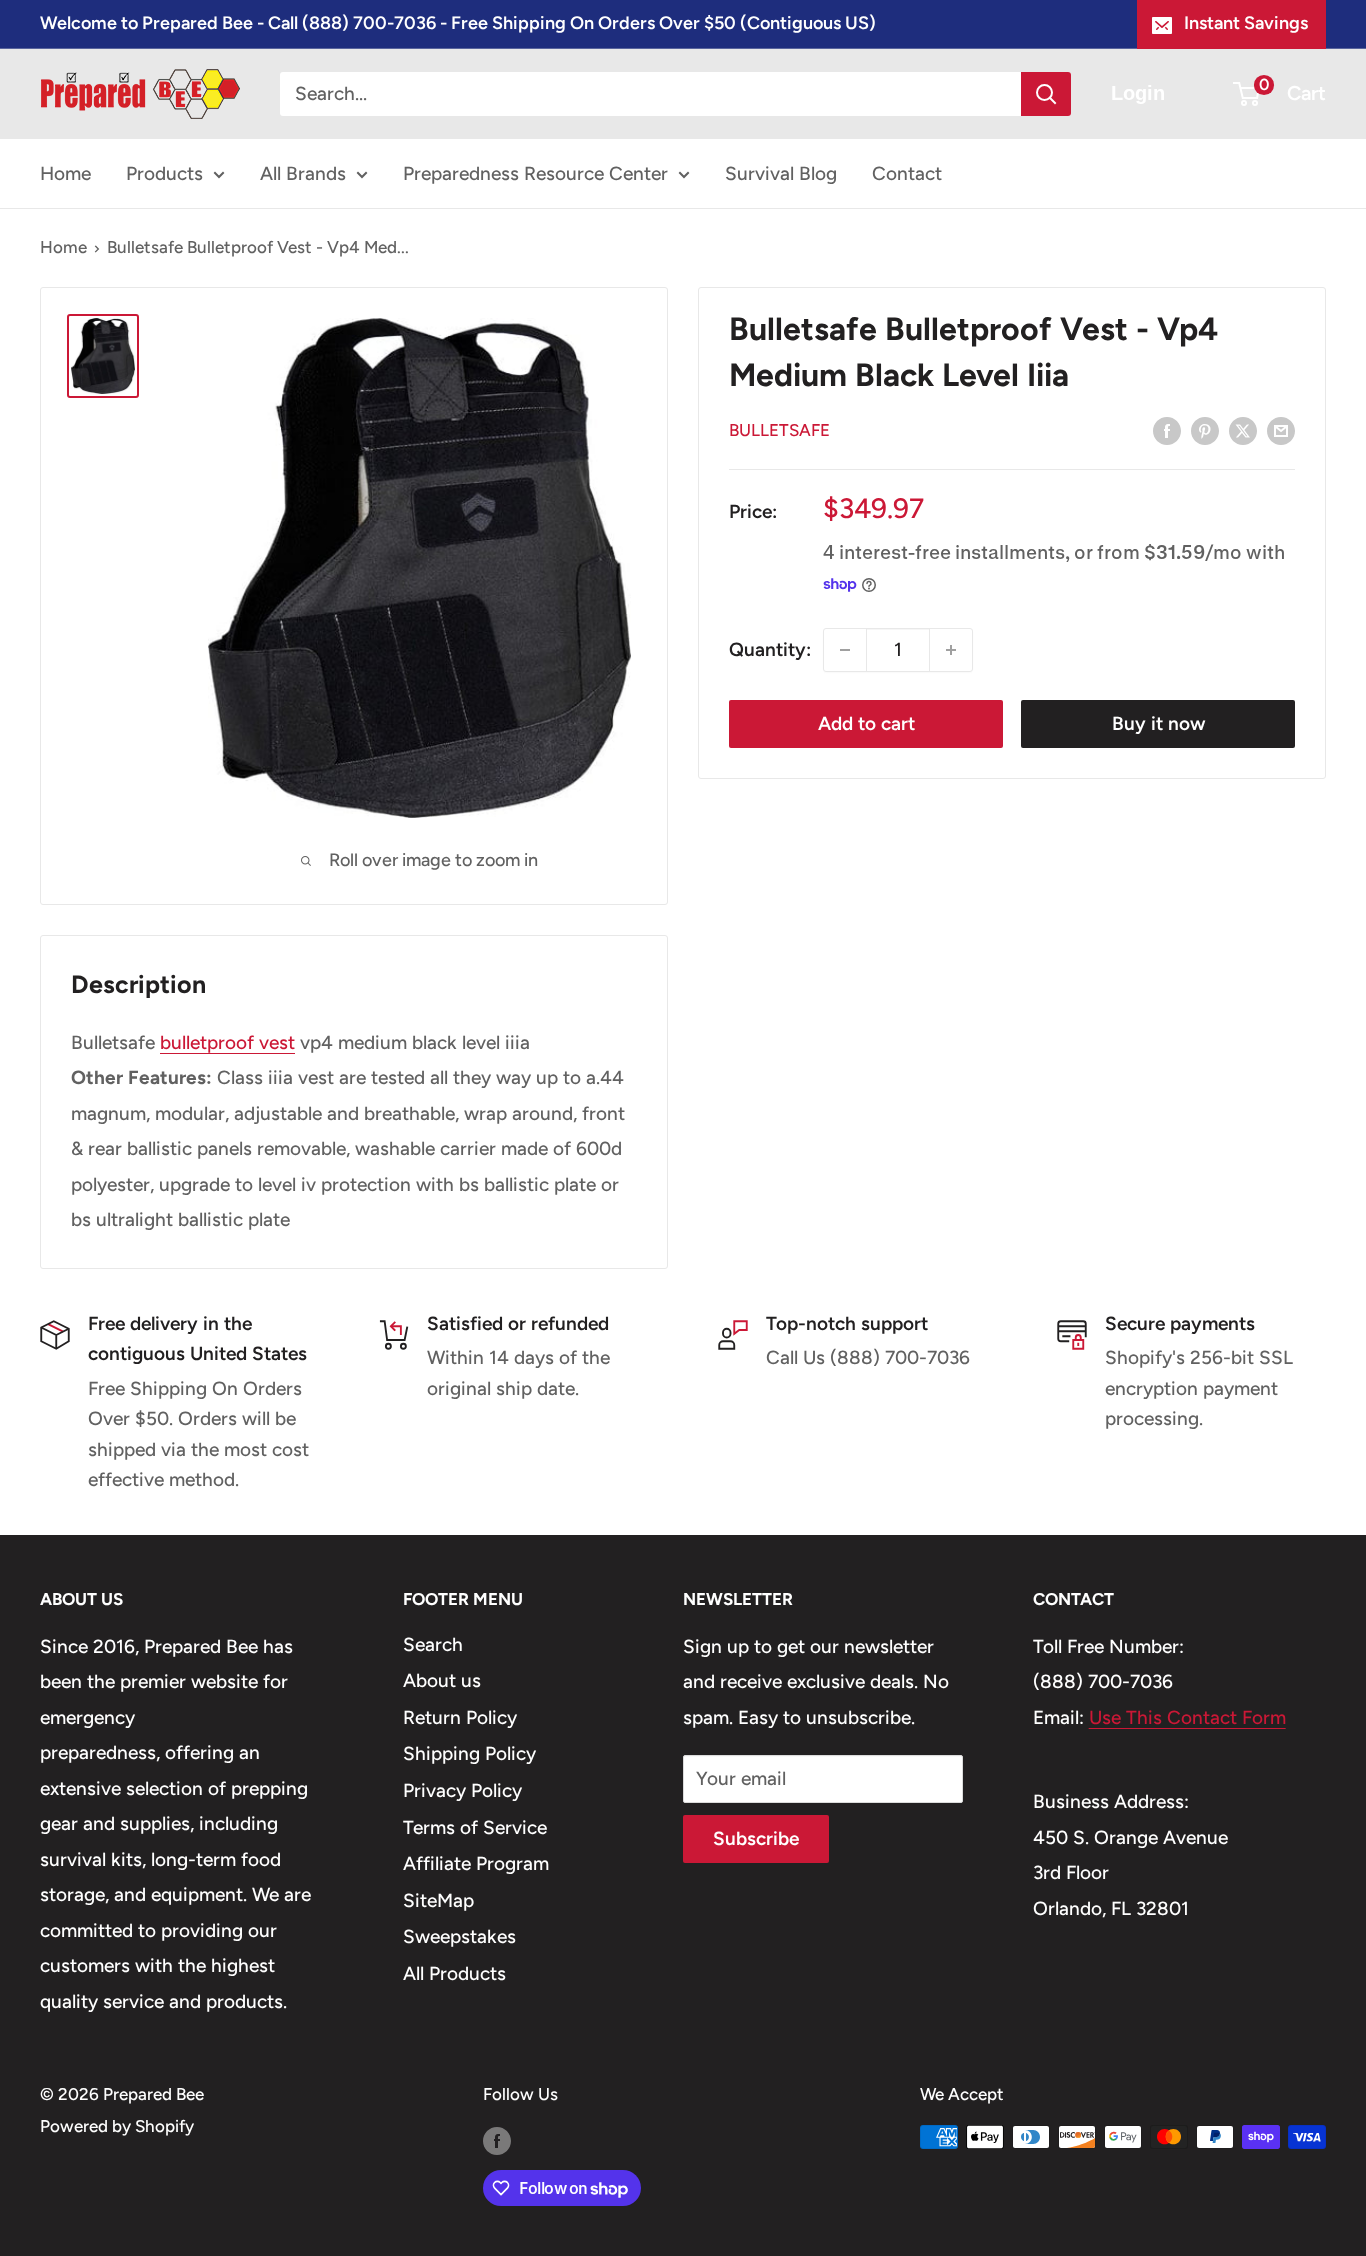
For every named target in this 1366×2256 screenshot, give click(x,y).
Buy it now (1158, 723)
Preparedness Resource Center (535, 173)
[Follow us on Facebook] (497, 2141)
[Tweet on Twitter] (1243, 430)
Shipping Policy (469, 1753)
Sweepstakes (459, 1936)
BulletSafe (779, 430)
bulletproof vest (227, 1042)
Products (164, 173)
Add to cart (866, 723)
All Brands (303, 173)
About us (442, 1680)
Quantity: (770, 649)
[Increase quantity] (951, 650)
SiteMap (438, 1900)
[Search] (1046, 94)
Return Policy (460, 1717)
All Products (454, 1973)
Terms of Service (475, 1827)
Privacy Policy (462, 1790)
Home (65, 173)
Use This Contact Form (1187, 1717)
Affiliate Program (476, 1863)
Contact (907, 173)
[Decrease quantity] (845, 650)
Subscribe (756, 1838)
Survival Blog (781, 173)
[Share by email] (1281, 430)
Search (433, 1644)
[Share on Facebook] (1167, 430)
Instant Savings (1246, 23)
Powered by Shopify (117, 2126)
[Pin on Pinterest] (1205, 430)
